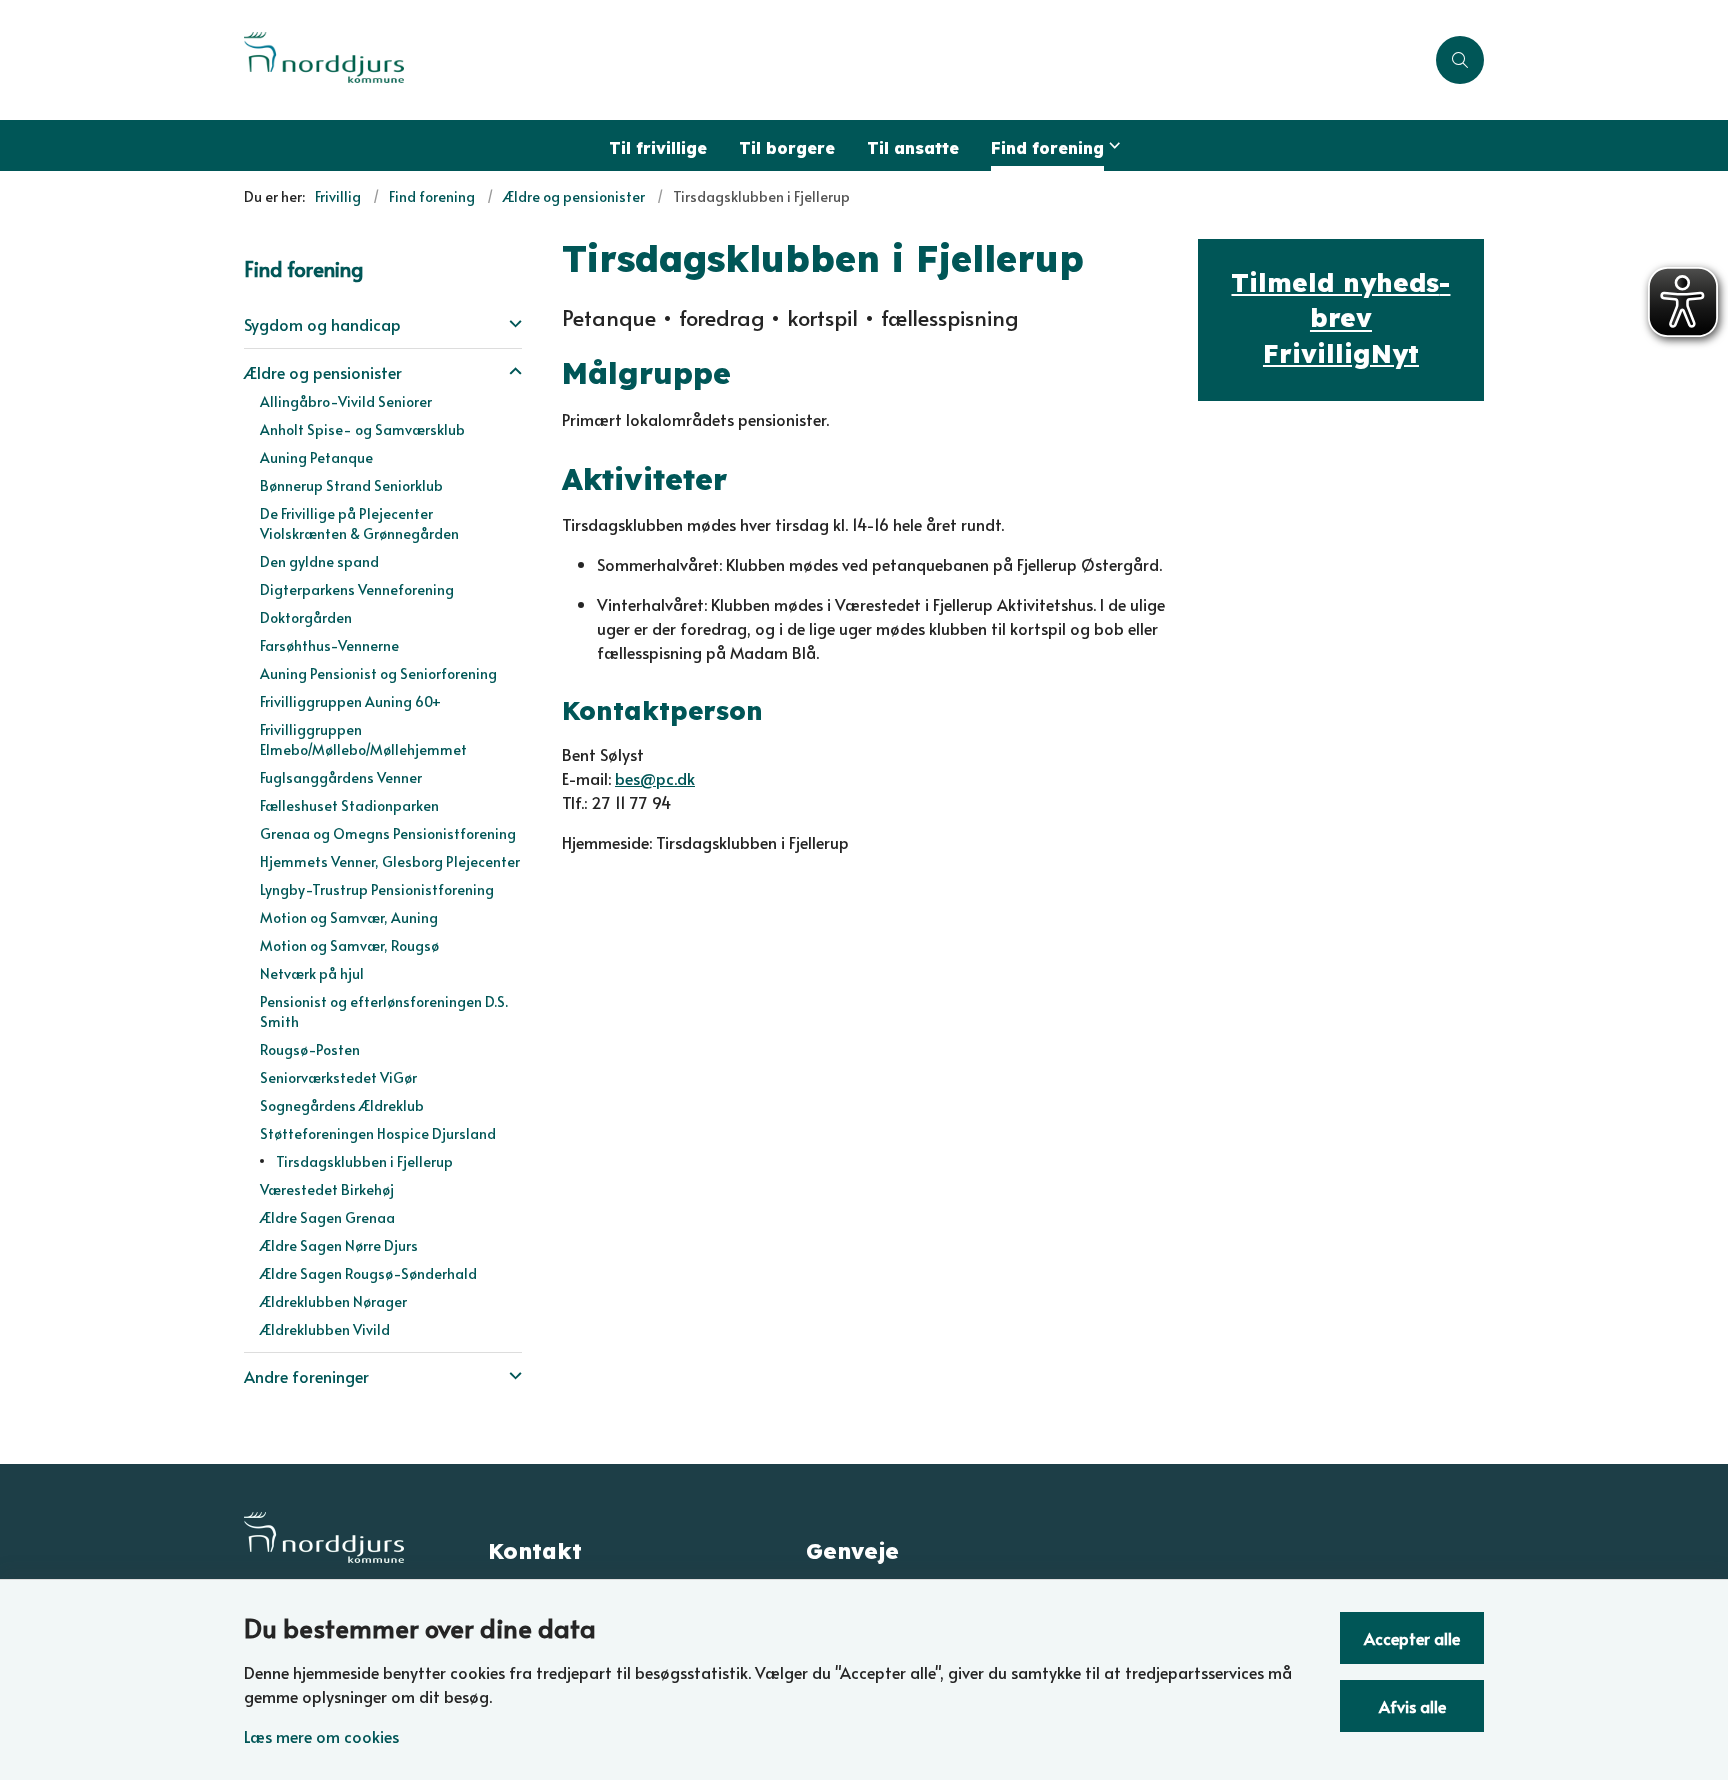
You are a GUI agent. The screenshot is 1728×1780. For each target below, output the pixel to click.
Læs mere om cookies (321, 1736)
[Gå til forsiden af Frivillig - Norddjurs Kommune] (834, 60)
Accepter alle (1412, 1638)
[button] (510, 322)
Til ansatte (913, 148)
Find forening (1047, 148)
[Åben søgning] (1460, 60)
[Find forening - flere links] (1112, 145)
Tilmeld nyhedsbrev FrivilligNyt (1340, 317)
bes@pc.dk (655, 778)
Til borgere (787, 148)
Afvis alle (1412, 1706)
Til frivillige (658, 148)
